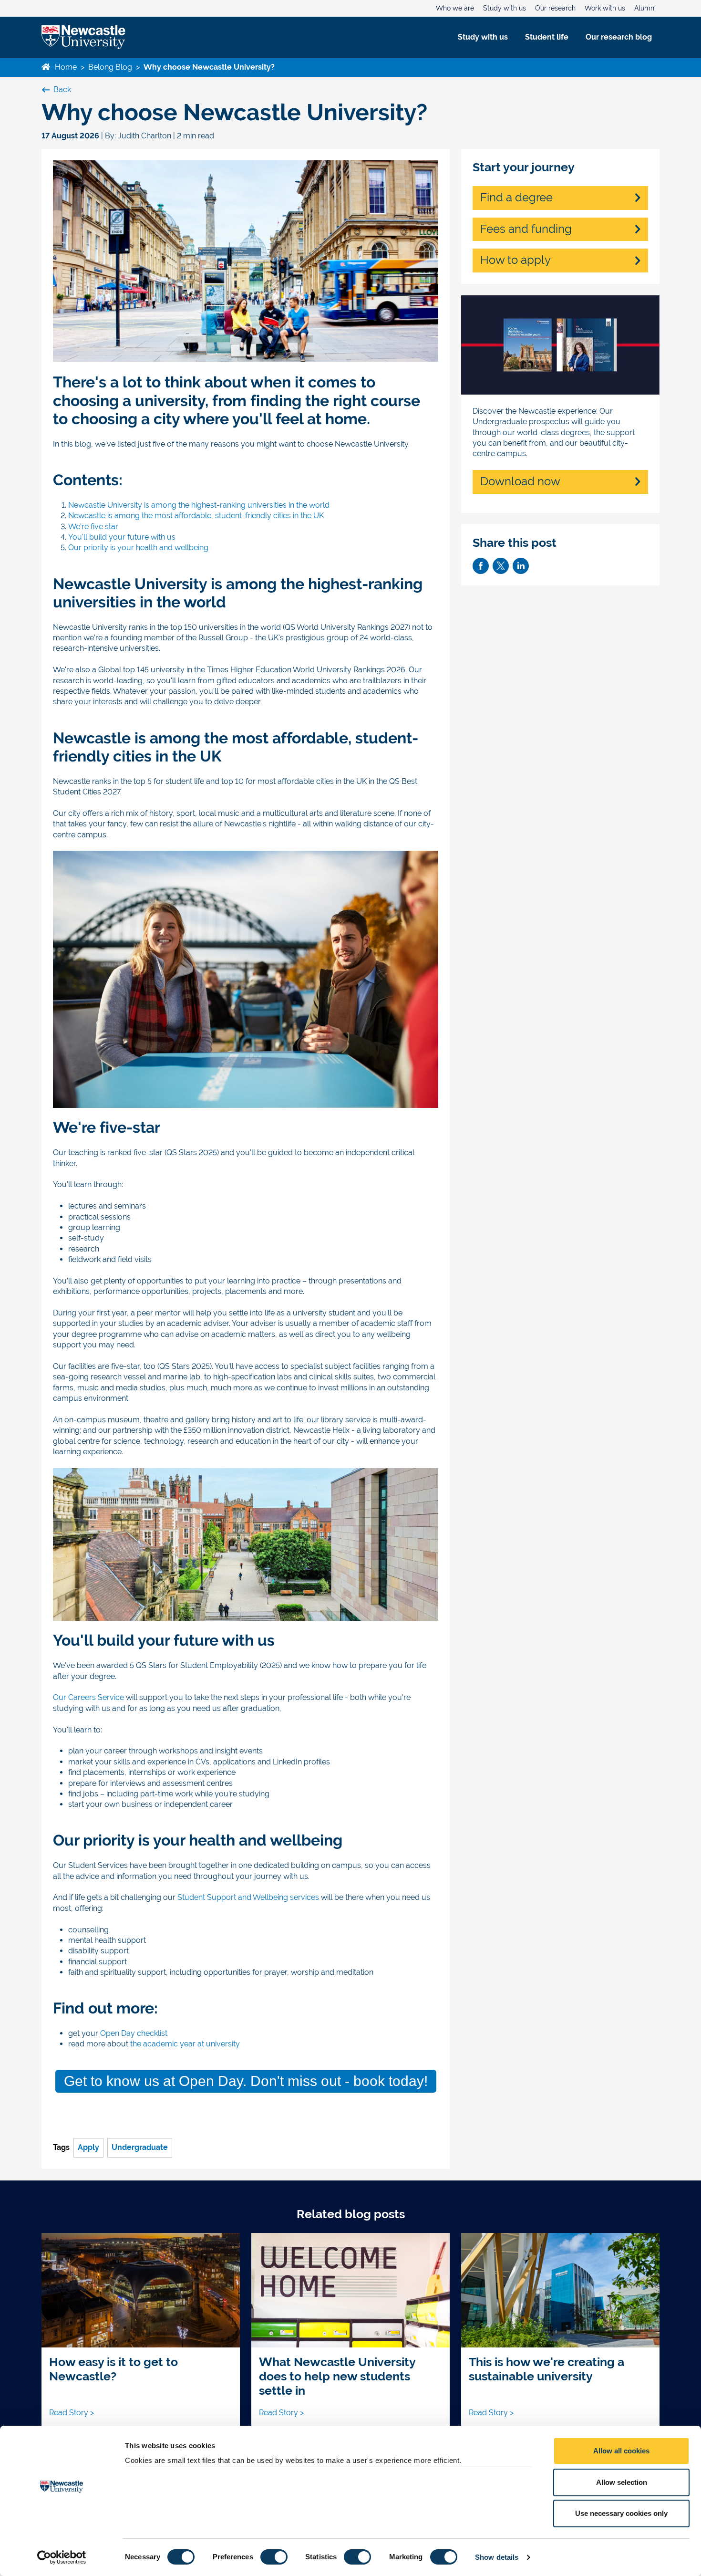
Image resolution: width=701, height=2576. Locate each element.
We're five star (93, 527)
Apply (88, 2147)
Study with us (505, 8)
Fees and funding (526, 229)
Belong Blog (110, 67)
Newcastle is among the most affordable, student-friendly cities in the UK (196, 516)
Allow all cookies (621, 2451)
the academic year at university (185, 2044)
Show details (497, 2557)
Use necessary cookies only (621, 2513)
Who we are (455, 8)
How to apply (515, 260)
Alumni (645, 8)
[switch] (274, 2557)
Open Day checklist (134, 2033)
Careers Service (88, 1697)
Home (65, 67)
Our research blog (619, 37)
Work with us (605, 8)
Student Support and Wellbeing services (248, 1897)
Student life (547, 37)
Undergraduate (140, 2147)
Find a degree (516, 198)
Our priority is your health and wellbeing (138, 548)
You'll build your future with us (123, 537)
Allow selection (622, 2482)
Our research (555, 8)
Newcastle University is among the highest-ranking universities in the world (200, 505)
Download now (520, 481)
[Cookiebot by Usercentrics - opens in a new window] (62, 2557)
